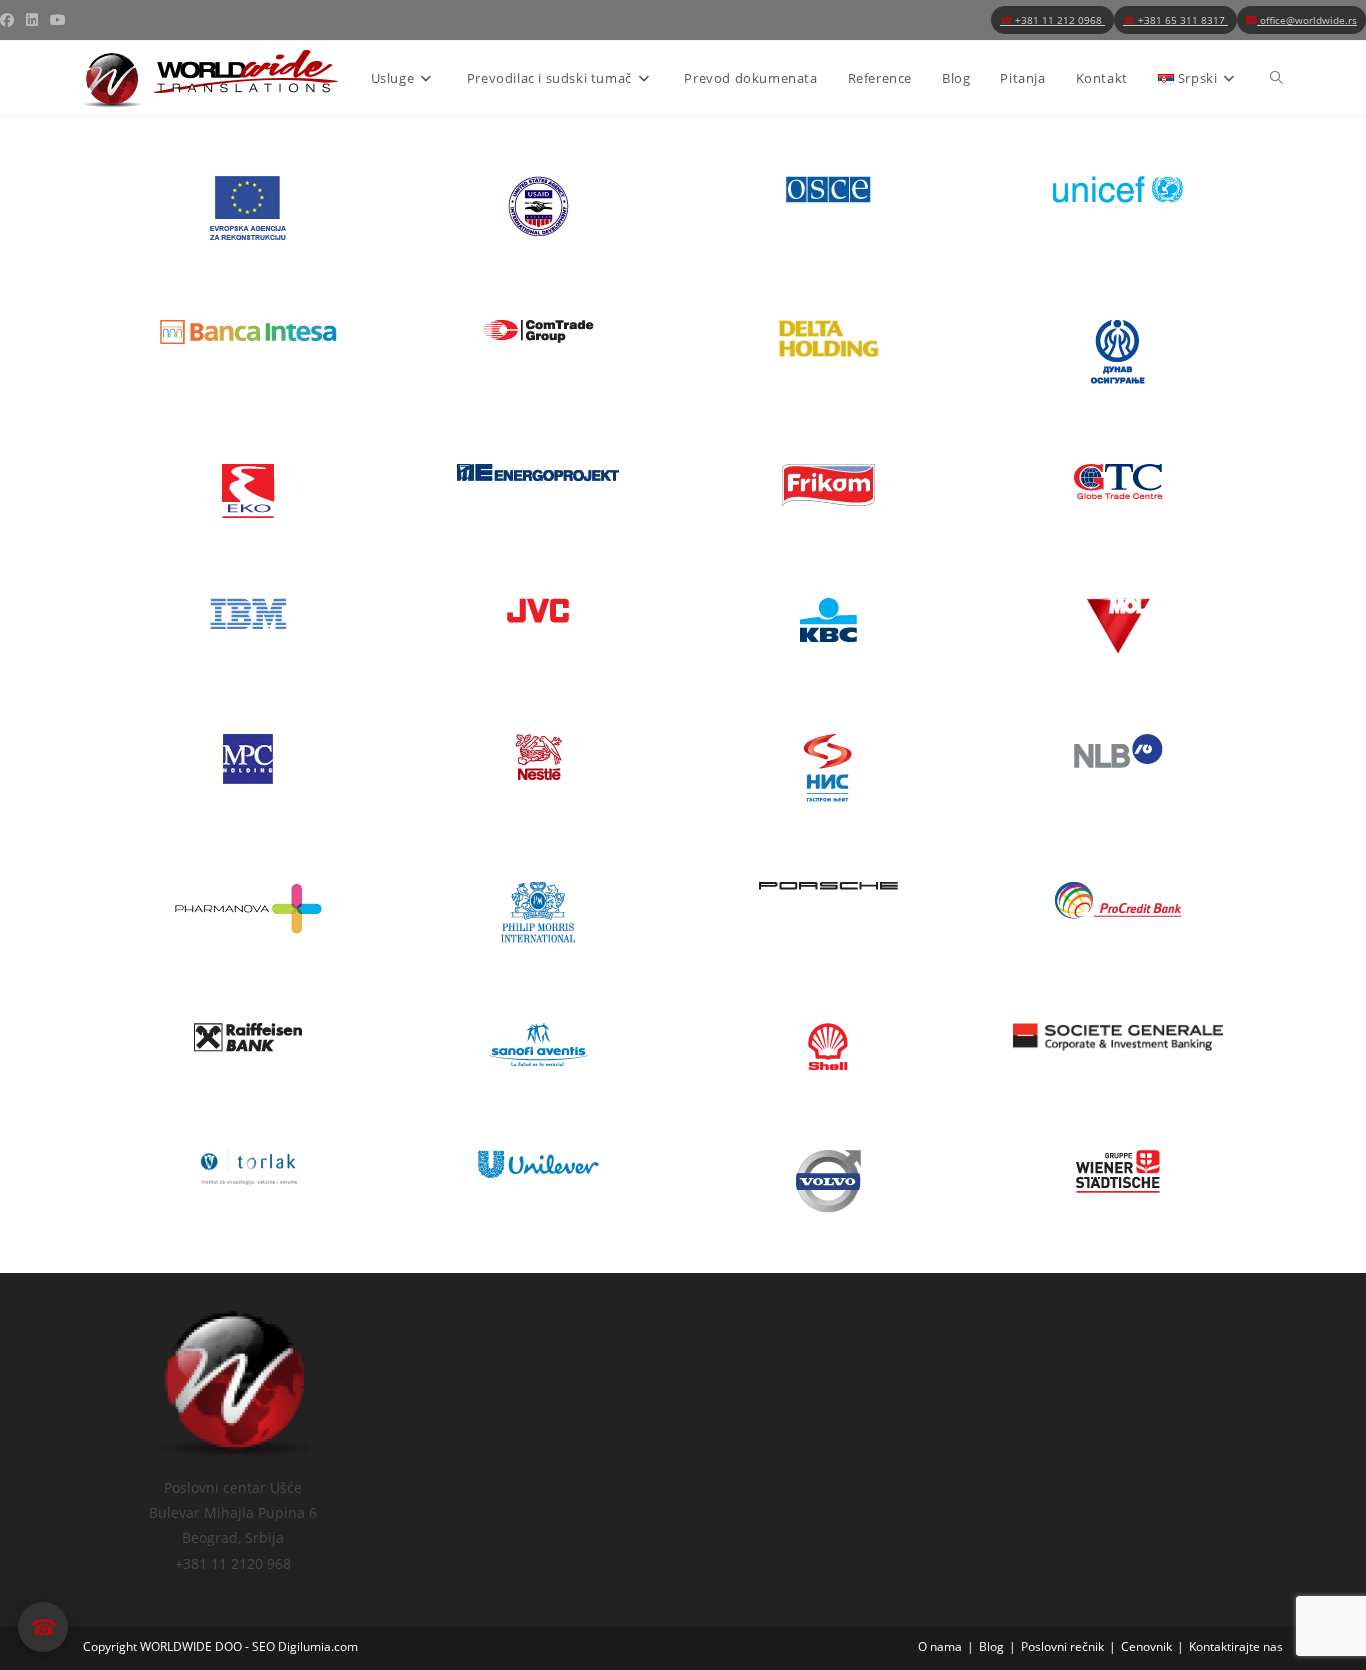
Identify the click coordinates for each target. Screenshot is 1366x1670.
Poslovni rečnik (1062, 1646)
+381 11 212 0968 (1052, 20)
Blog (991, 1646)
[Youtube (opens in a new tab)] (58, 20)
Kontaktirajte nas (1236, 1646)
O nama (940, 1646)
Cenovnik (1146, 1646)
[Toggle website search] (1276, 78)
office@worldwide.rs (1307, 20)
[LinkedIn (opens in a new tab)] (32, 20)
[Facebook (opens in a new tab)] (10, 20)
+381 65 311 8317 (1175, 20)
